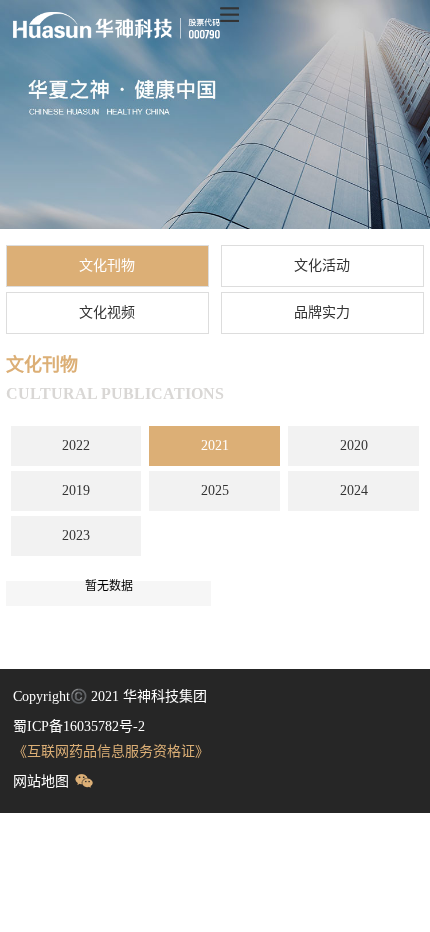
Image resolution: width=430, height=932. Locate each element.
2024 (354, 490)
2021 (215, 445)
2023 (76, 535)
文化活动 (322, 265)
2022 (76, 445)
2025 (215, 490)
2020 (354, 445)
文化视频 (107, 312)
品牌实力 (322, 312)
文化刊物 (107, 265)
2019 (76, 490)
